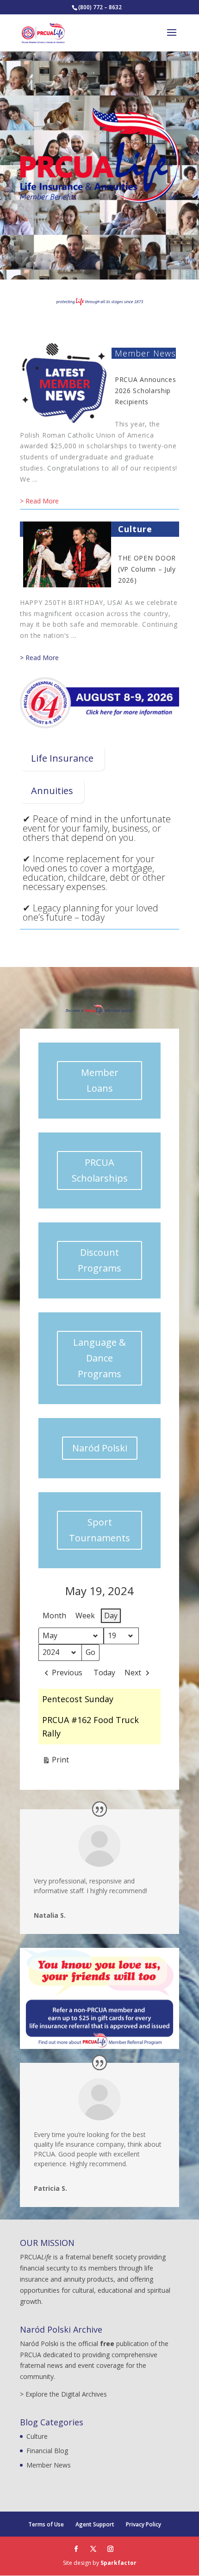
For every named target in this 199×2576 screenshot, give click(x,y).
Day (111, 1616)
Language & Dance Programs (99, 1358)
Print (56, 1762)
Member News (145, 353)
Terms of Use (46, 2524)
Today (104, 1673)
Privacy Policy (143, 2524)
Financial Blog (47, 2451)
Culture (135, 529)
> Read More (39, 501)
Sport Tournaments (99, 1530)
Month (54, 1616)
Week (85, 1616)
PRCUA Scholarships (100, 1170)
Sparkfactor (118, 2563)
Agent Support (95, 2524)
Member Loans (100, 1080)
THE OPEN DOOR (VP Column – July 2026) (147, 569)
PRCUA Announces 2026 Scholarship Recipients (146, 391)
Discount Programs (99, 1260)
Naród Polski (100, 1448)
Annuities (52, 791)
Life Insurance (62, 758)
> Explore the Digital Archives (63, 2394)
